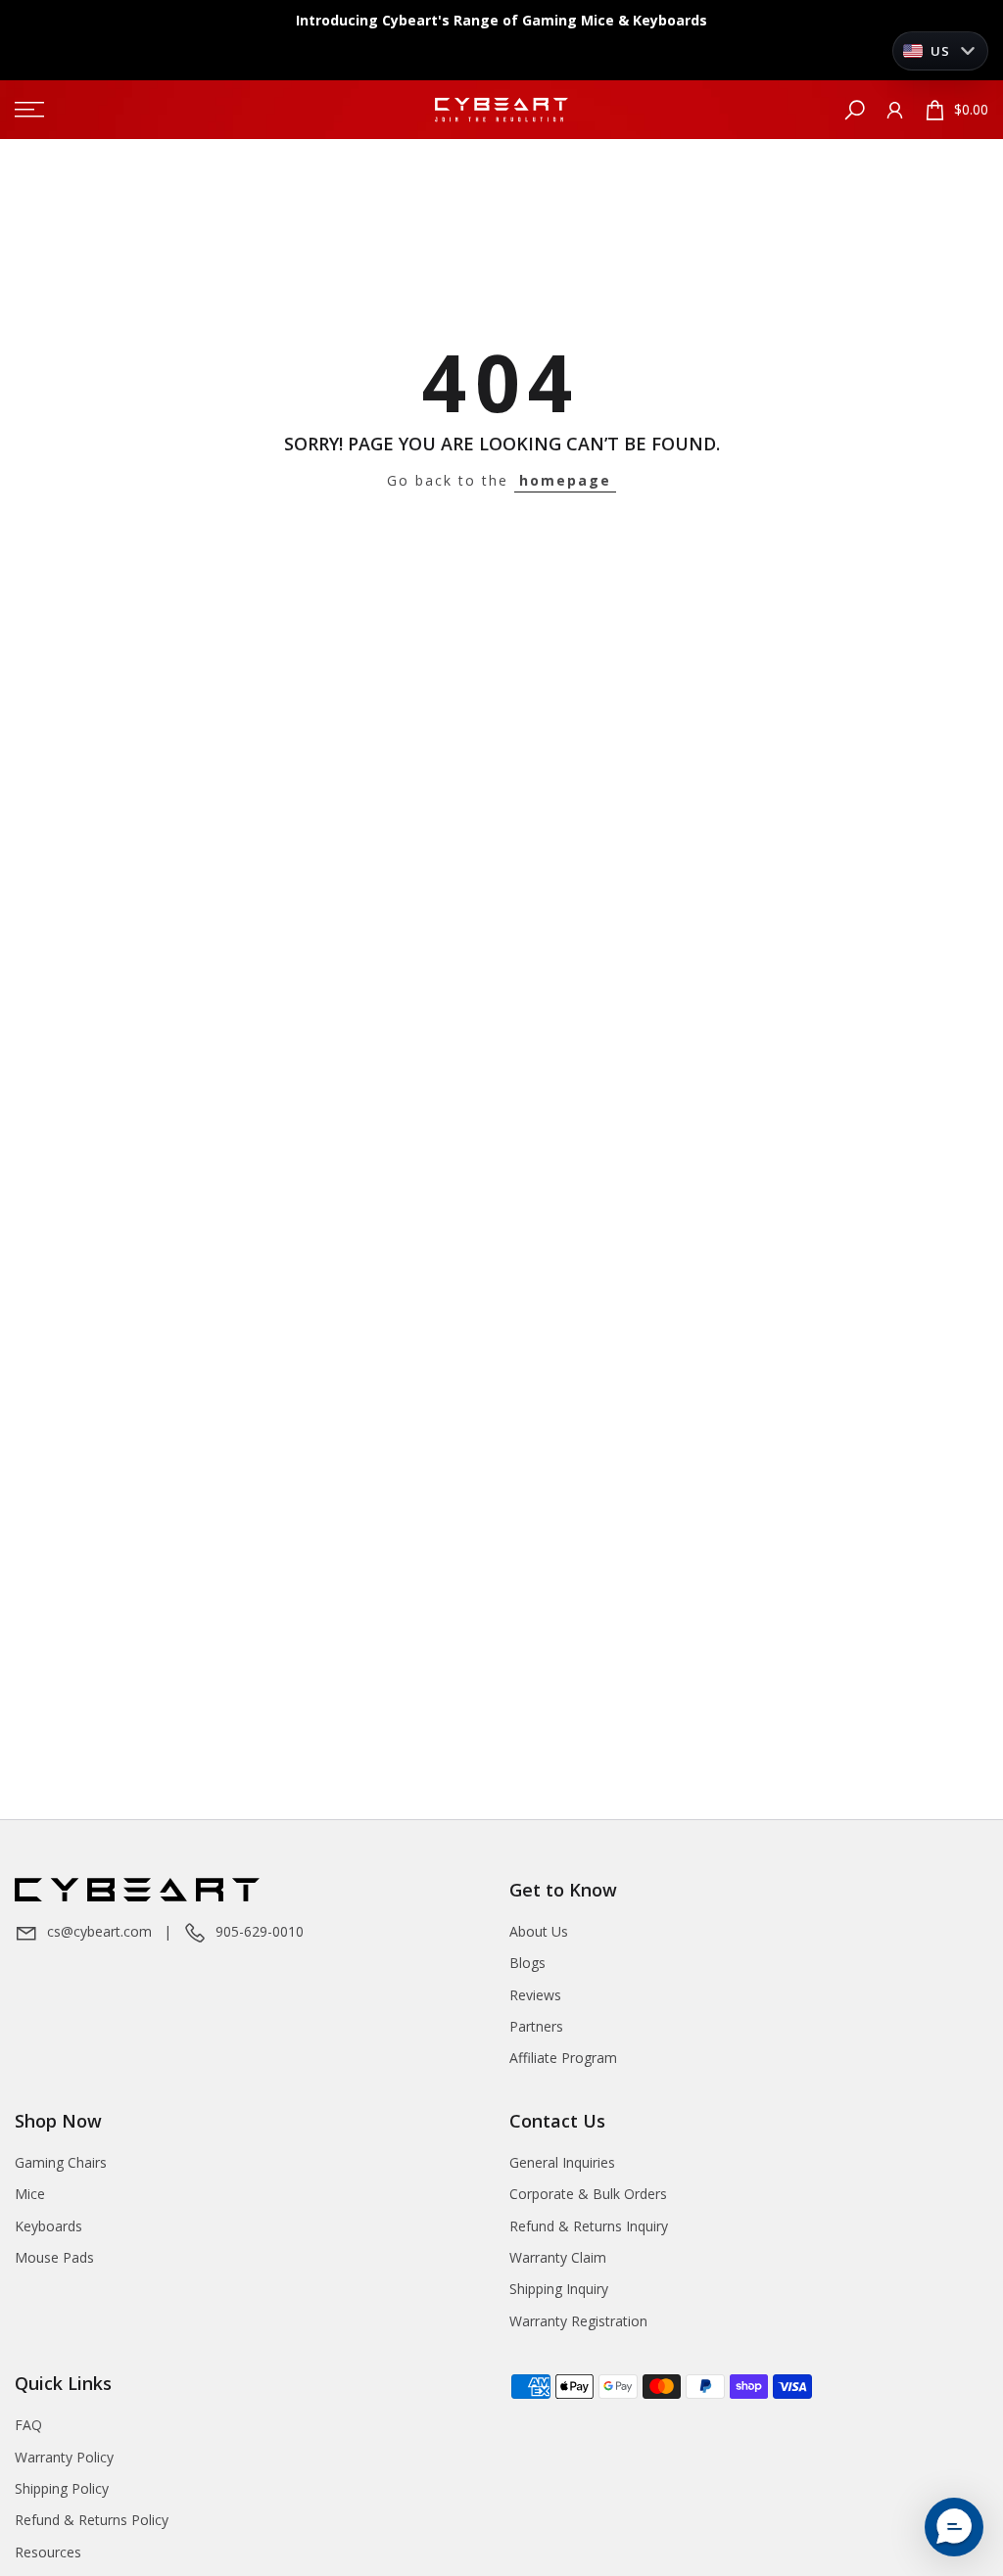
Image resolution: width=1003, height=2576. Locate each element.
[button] (954, 2527)
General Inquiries (562, 2162)
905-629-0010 (260, 1931)
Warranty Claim (558, 2257)
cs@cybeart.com (99, 1931)
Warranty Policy (64, 2457)
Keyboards (48, 2226)
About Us (539, 1931)
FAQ (28, 2425)
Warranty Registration (578, 2321)
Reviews (535, 1995)
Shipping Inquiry (559, 2289)
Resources (48, 2552)
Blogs (527, 1963)
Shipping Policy (62, 2488)
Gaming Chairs (61, 2162)
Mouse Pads (54, 2257)
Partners (536, 2026)
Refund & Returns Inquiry (589, 2226)
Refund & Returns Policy (92, 2520)
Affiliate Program (563, 2058)
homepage (565, 480)
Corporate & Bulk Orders (588, 2194)
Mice (30, 2194)
